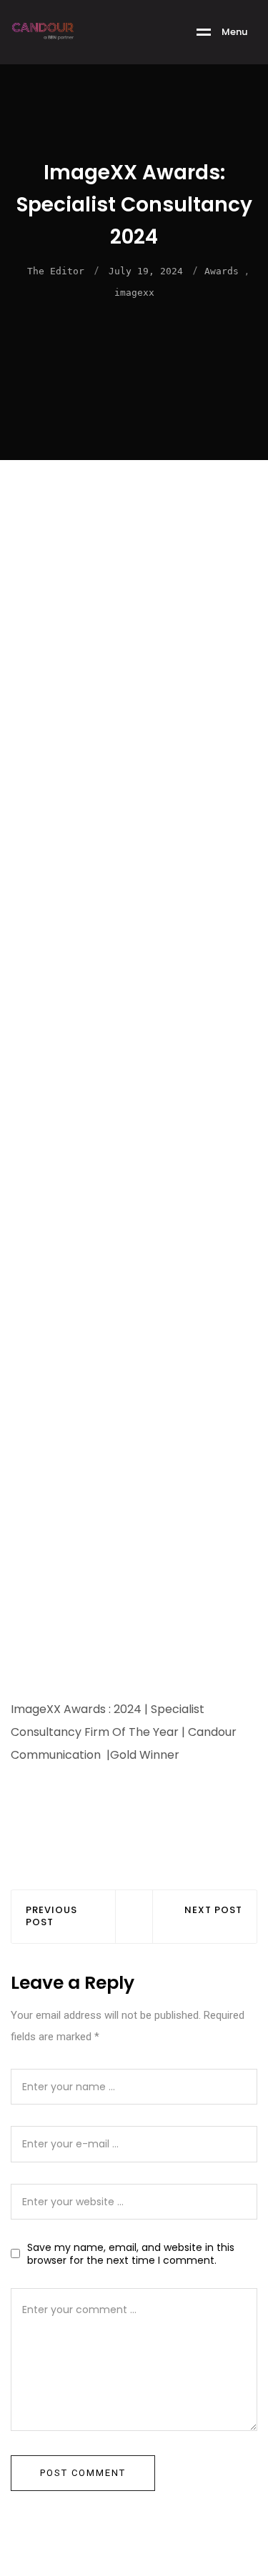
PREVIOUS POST (51, 1917)
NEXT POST (213, 1911)
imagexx (134, 293)
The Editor (56, 271)
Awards (222, 271)
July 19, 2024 (146, 271)
